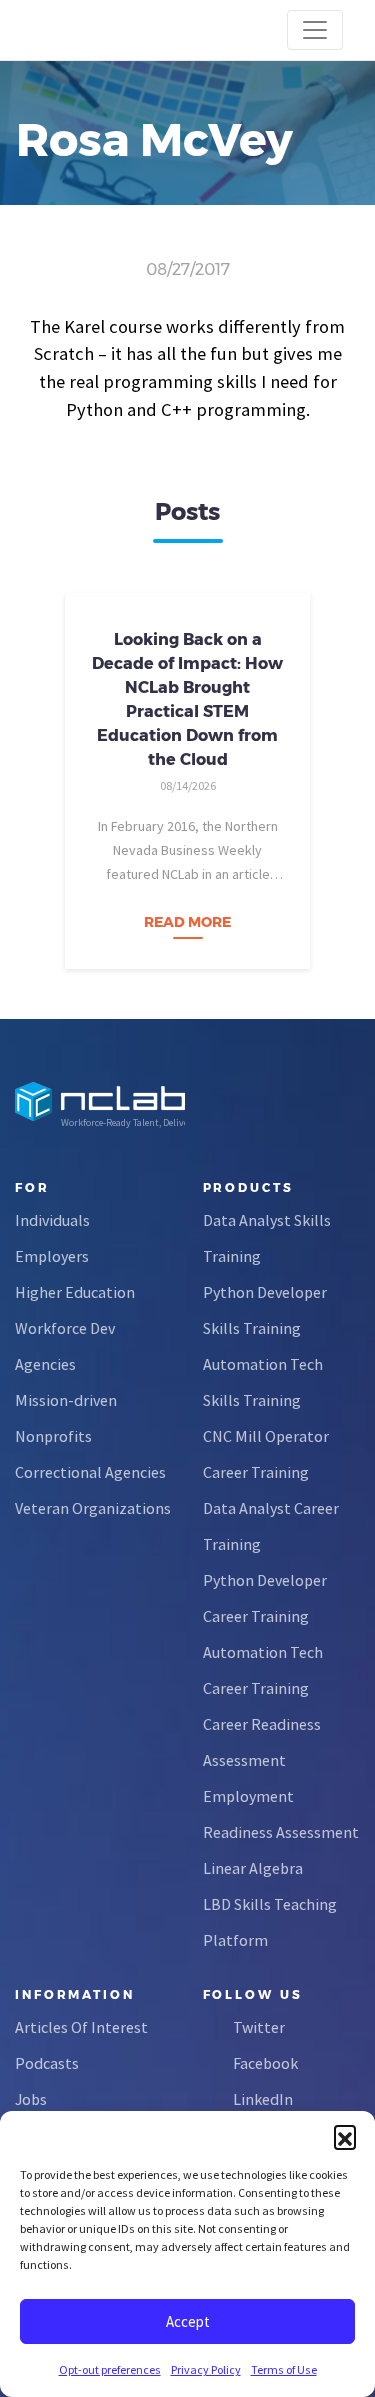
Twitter (259, 2027)
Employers (52, 1256)
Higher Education (75, 1292)
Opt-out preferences (110, 2369)
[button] (345, 2136)
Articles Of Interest (81, 2027)
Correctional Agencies (90, 1472)
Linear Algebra (253, 1868)
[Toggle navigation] (315, 30)
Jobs (31, 2099)
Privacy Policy (206, 2369)
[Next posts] (339, 775)
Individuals (52, 1220)
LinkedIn (263, 2099)
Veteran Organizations (93, 1508)
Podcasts (47, 2063)
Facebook (265, 2063)
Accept (188, 2321)
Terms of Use (284, 2369)
